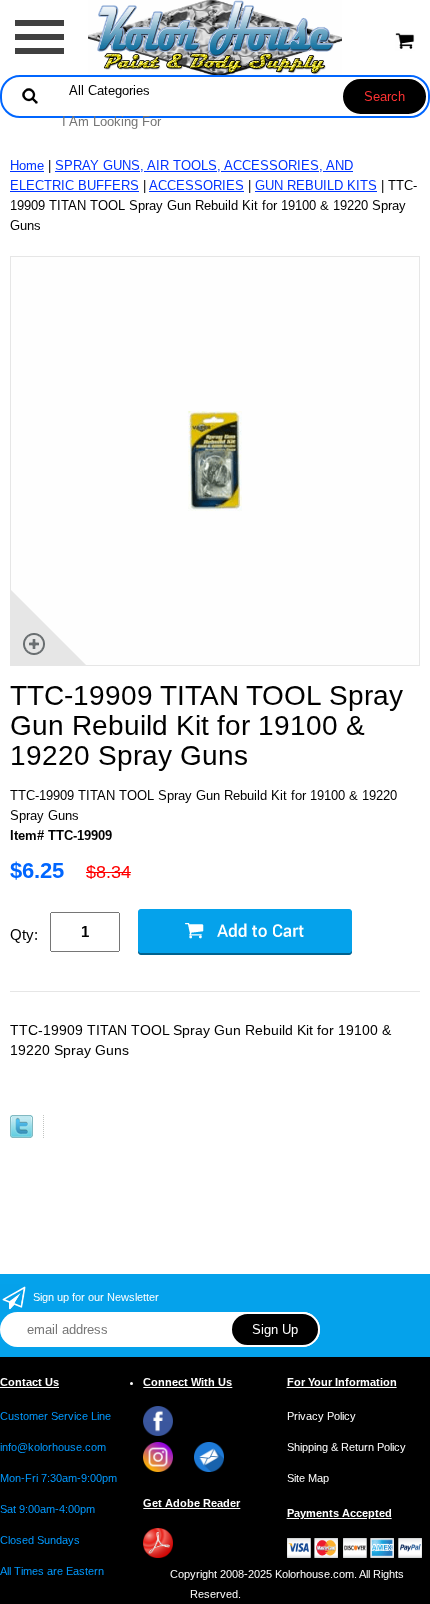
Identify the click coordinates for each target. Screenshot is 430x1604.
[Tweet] (21, 1133)
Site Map (308, 1478)
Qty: (24, 934)
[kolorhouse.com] (215, 36)
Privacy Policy (321, 1416)
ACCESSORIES (196, 185)
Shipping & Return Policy (346, 1447)
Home (27, 165)
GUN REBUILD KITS (316, 185)
